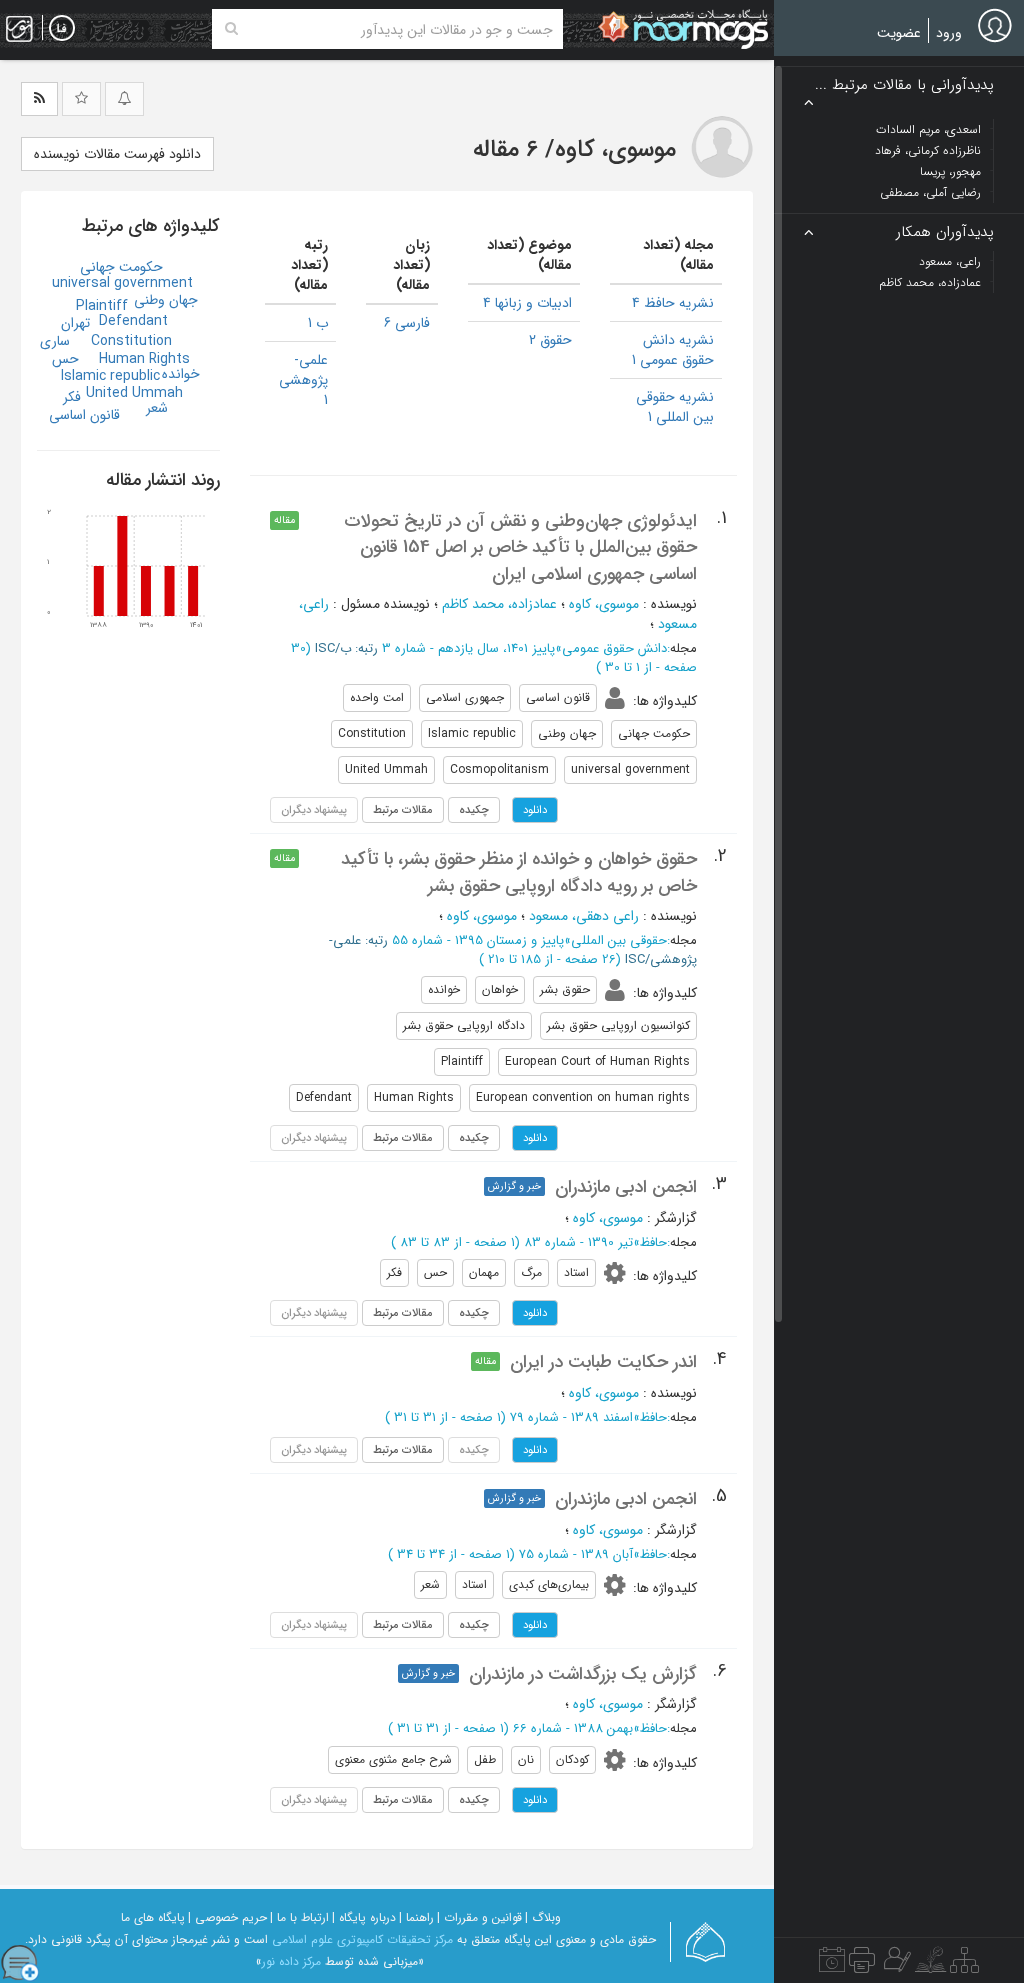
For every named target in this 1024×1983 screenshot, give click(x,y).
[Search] (231, 29)
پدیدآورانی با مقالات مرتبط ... (904, 85)
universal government (122, 283)
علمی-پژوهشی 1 (303, 380)
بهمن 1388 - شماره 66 (573, 1728)
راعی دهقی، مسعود (584, 916)
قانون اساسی (84, 415)
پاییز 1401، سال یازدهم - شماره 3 (468, 648)
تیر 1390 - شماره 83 (578, 1242)
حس (65, 359)
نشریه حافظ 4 (673, 303)
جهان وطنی (166, 300)
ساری (55, 341)
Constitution (131, 341)
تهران (75, 323)
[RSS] (39, 99)
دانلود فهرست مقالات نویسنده (117, 154)
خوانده (181, 374)
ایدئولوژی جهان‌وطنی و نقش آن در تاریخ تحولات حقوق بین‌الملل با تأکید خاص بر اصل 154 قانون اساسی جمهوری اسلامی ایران (520, 547)
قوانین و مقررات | (479, 1917)
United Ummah (134, 393)
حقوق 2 (550, 340)
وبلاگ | (543, 1917)
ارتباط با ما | (299, 1917)
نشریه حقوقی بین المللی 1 (675, 407)
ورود (949, 33)
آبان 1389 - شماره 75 (576, 1554)
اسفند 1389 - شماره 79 (571, 1417)
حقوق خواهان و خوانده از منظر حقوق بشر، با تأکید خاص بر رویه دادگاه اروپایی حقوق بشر (519, 872)
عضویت (899, 33)
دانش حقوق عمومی (614, 648)
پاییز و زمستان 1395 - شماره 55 (478, 940)
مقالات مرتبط (403, 810)
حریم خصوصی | (227, 1917)
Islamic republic (110, 376)
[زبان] (62, 29)
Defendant (133, 321)
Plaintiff (102, 306)
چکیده (474, 810)
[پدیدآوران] (895, 1965)
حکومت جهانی (121, 267)
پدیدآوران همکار (945, 232)
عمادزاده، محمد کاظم (499, 604)
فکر (72, 397)
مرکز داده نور (291, 1961)
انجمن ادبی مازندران (626, 1187)
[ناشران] (862, 1965)
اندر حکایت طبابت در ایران (603, 1362)
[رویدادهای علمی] (832, 1965)
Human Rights (144, 359)
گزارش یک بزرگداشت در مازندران (583, 1674)
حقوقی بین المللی (619, 940)
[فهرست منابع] (964, 1965)
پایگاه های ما (153, 1917)
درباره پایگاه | (364, 1917)
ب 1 (318, 323)
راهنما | (416, 1917)
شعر (157, 408)
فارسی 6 (407, 323)
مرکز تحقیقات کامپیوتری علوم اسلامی (362, 1939)
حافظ (653, 1242)
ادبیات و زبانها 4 (527, 303)
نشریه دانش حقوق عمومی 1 (673, 350)
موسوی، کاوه (604, 604)
